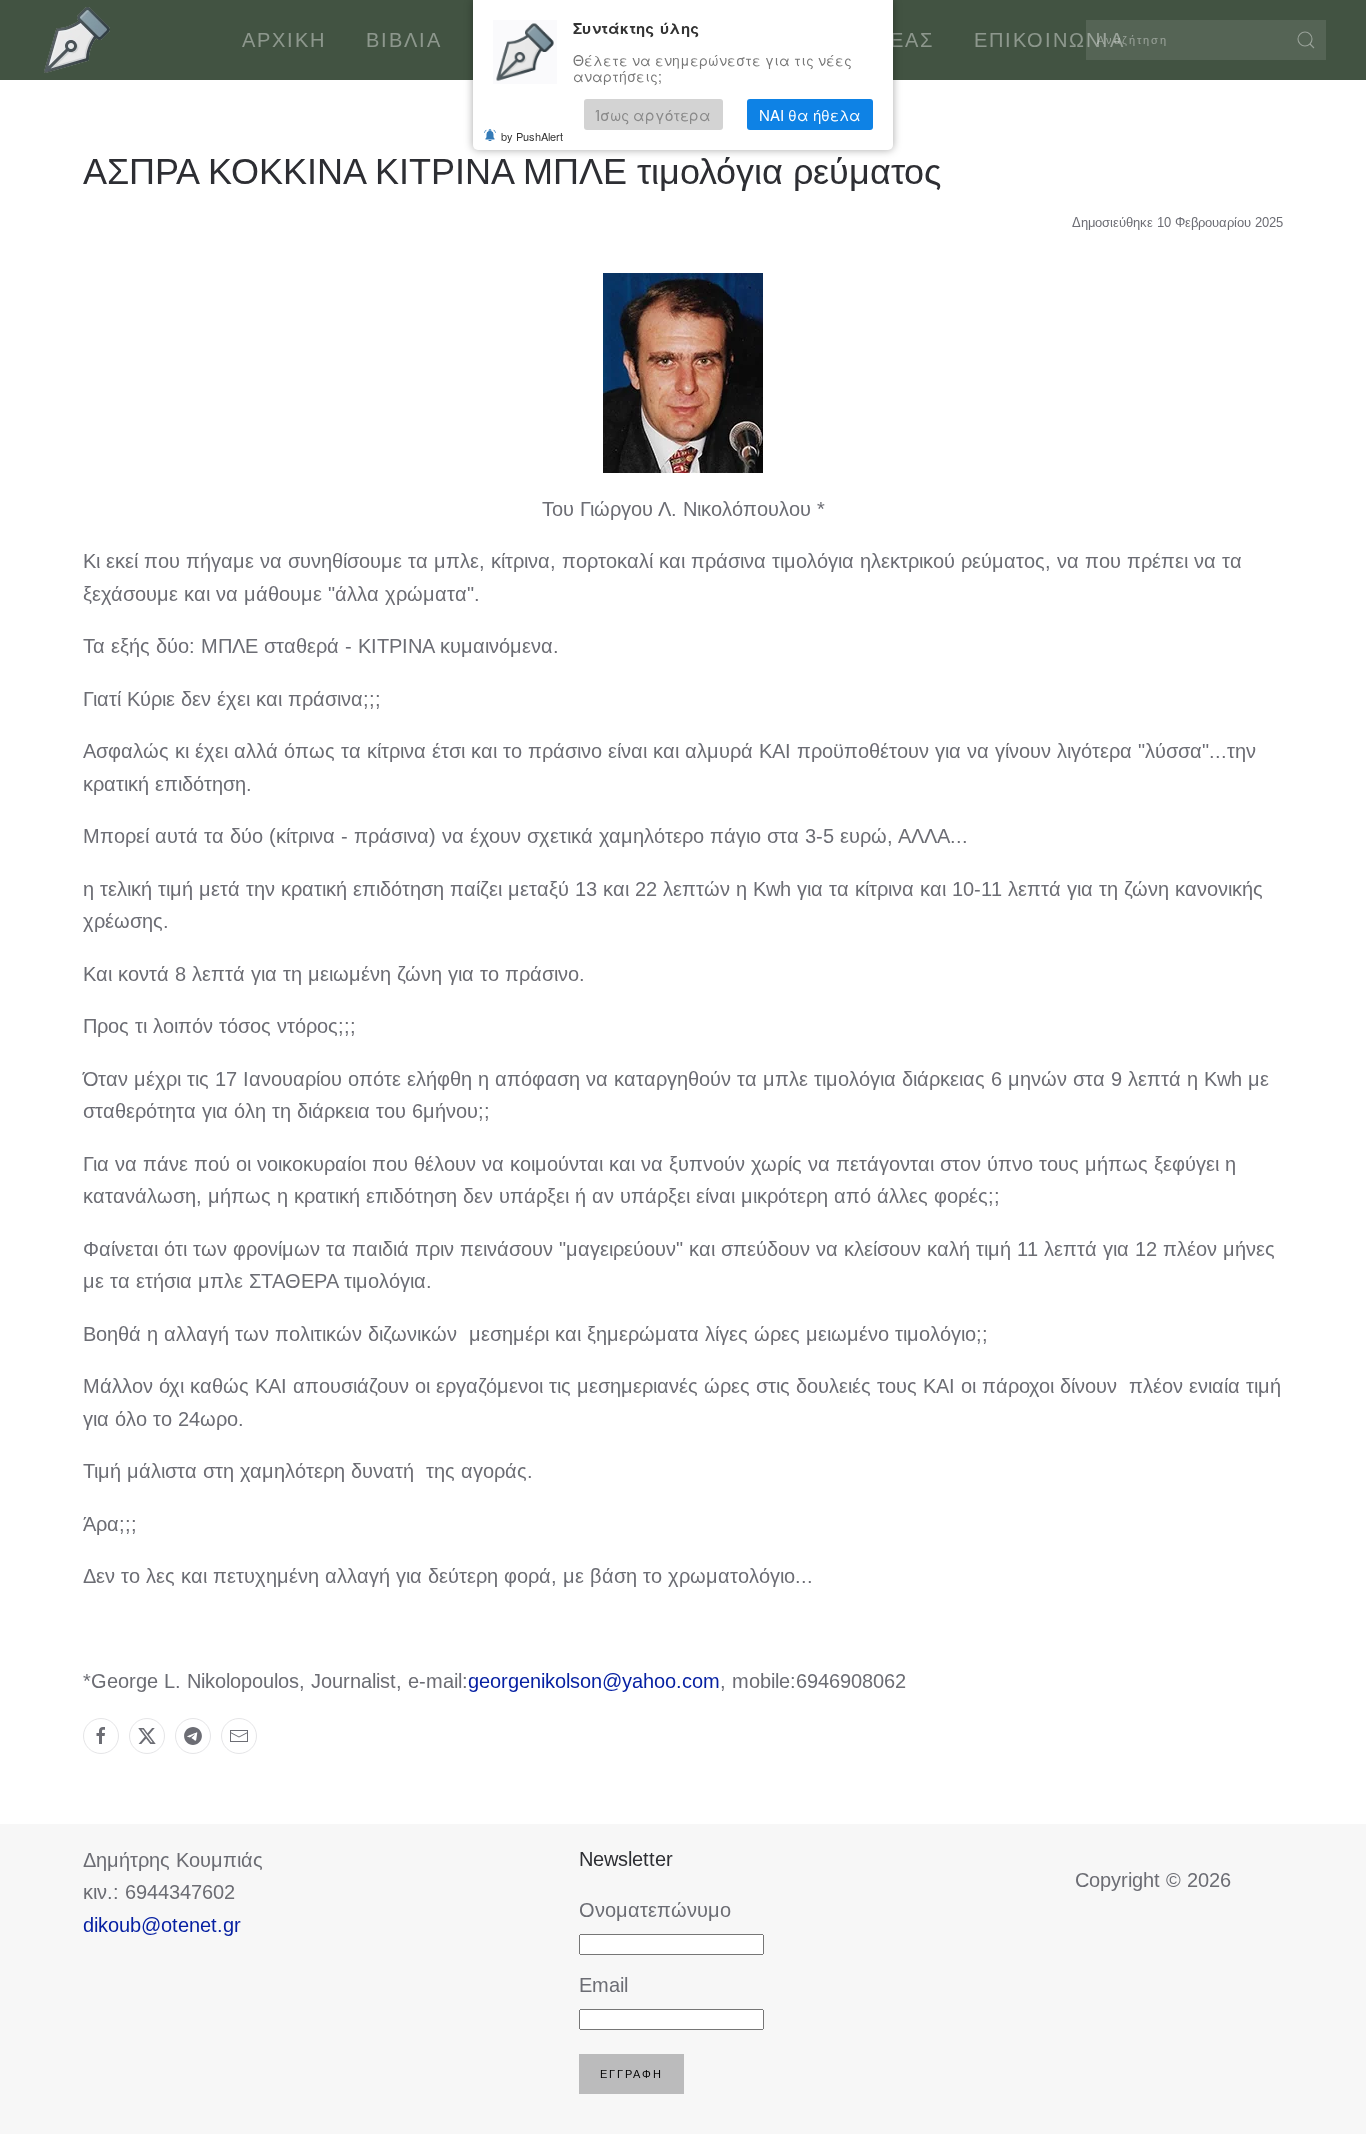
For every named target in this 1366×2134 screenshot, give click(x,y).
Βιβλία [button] (404, 40)
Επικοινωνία (1049, 40)
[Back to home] (77, 40)
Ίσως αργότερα (653, 114)
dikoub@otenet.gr (162, 1925)
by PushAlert (532, 136)
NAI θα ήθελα (810, 114)
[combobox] (1206, 40)
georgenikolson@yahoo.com (594, 1681)
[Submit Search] (1306, 40)
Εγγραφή (631, 2074)
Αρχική (284, 40)
